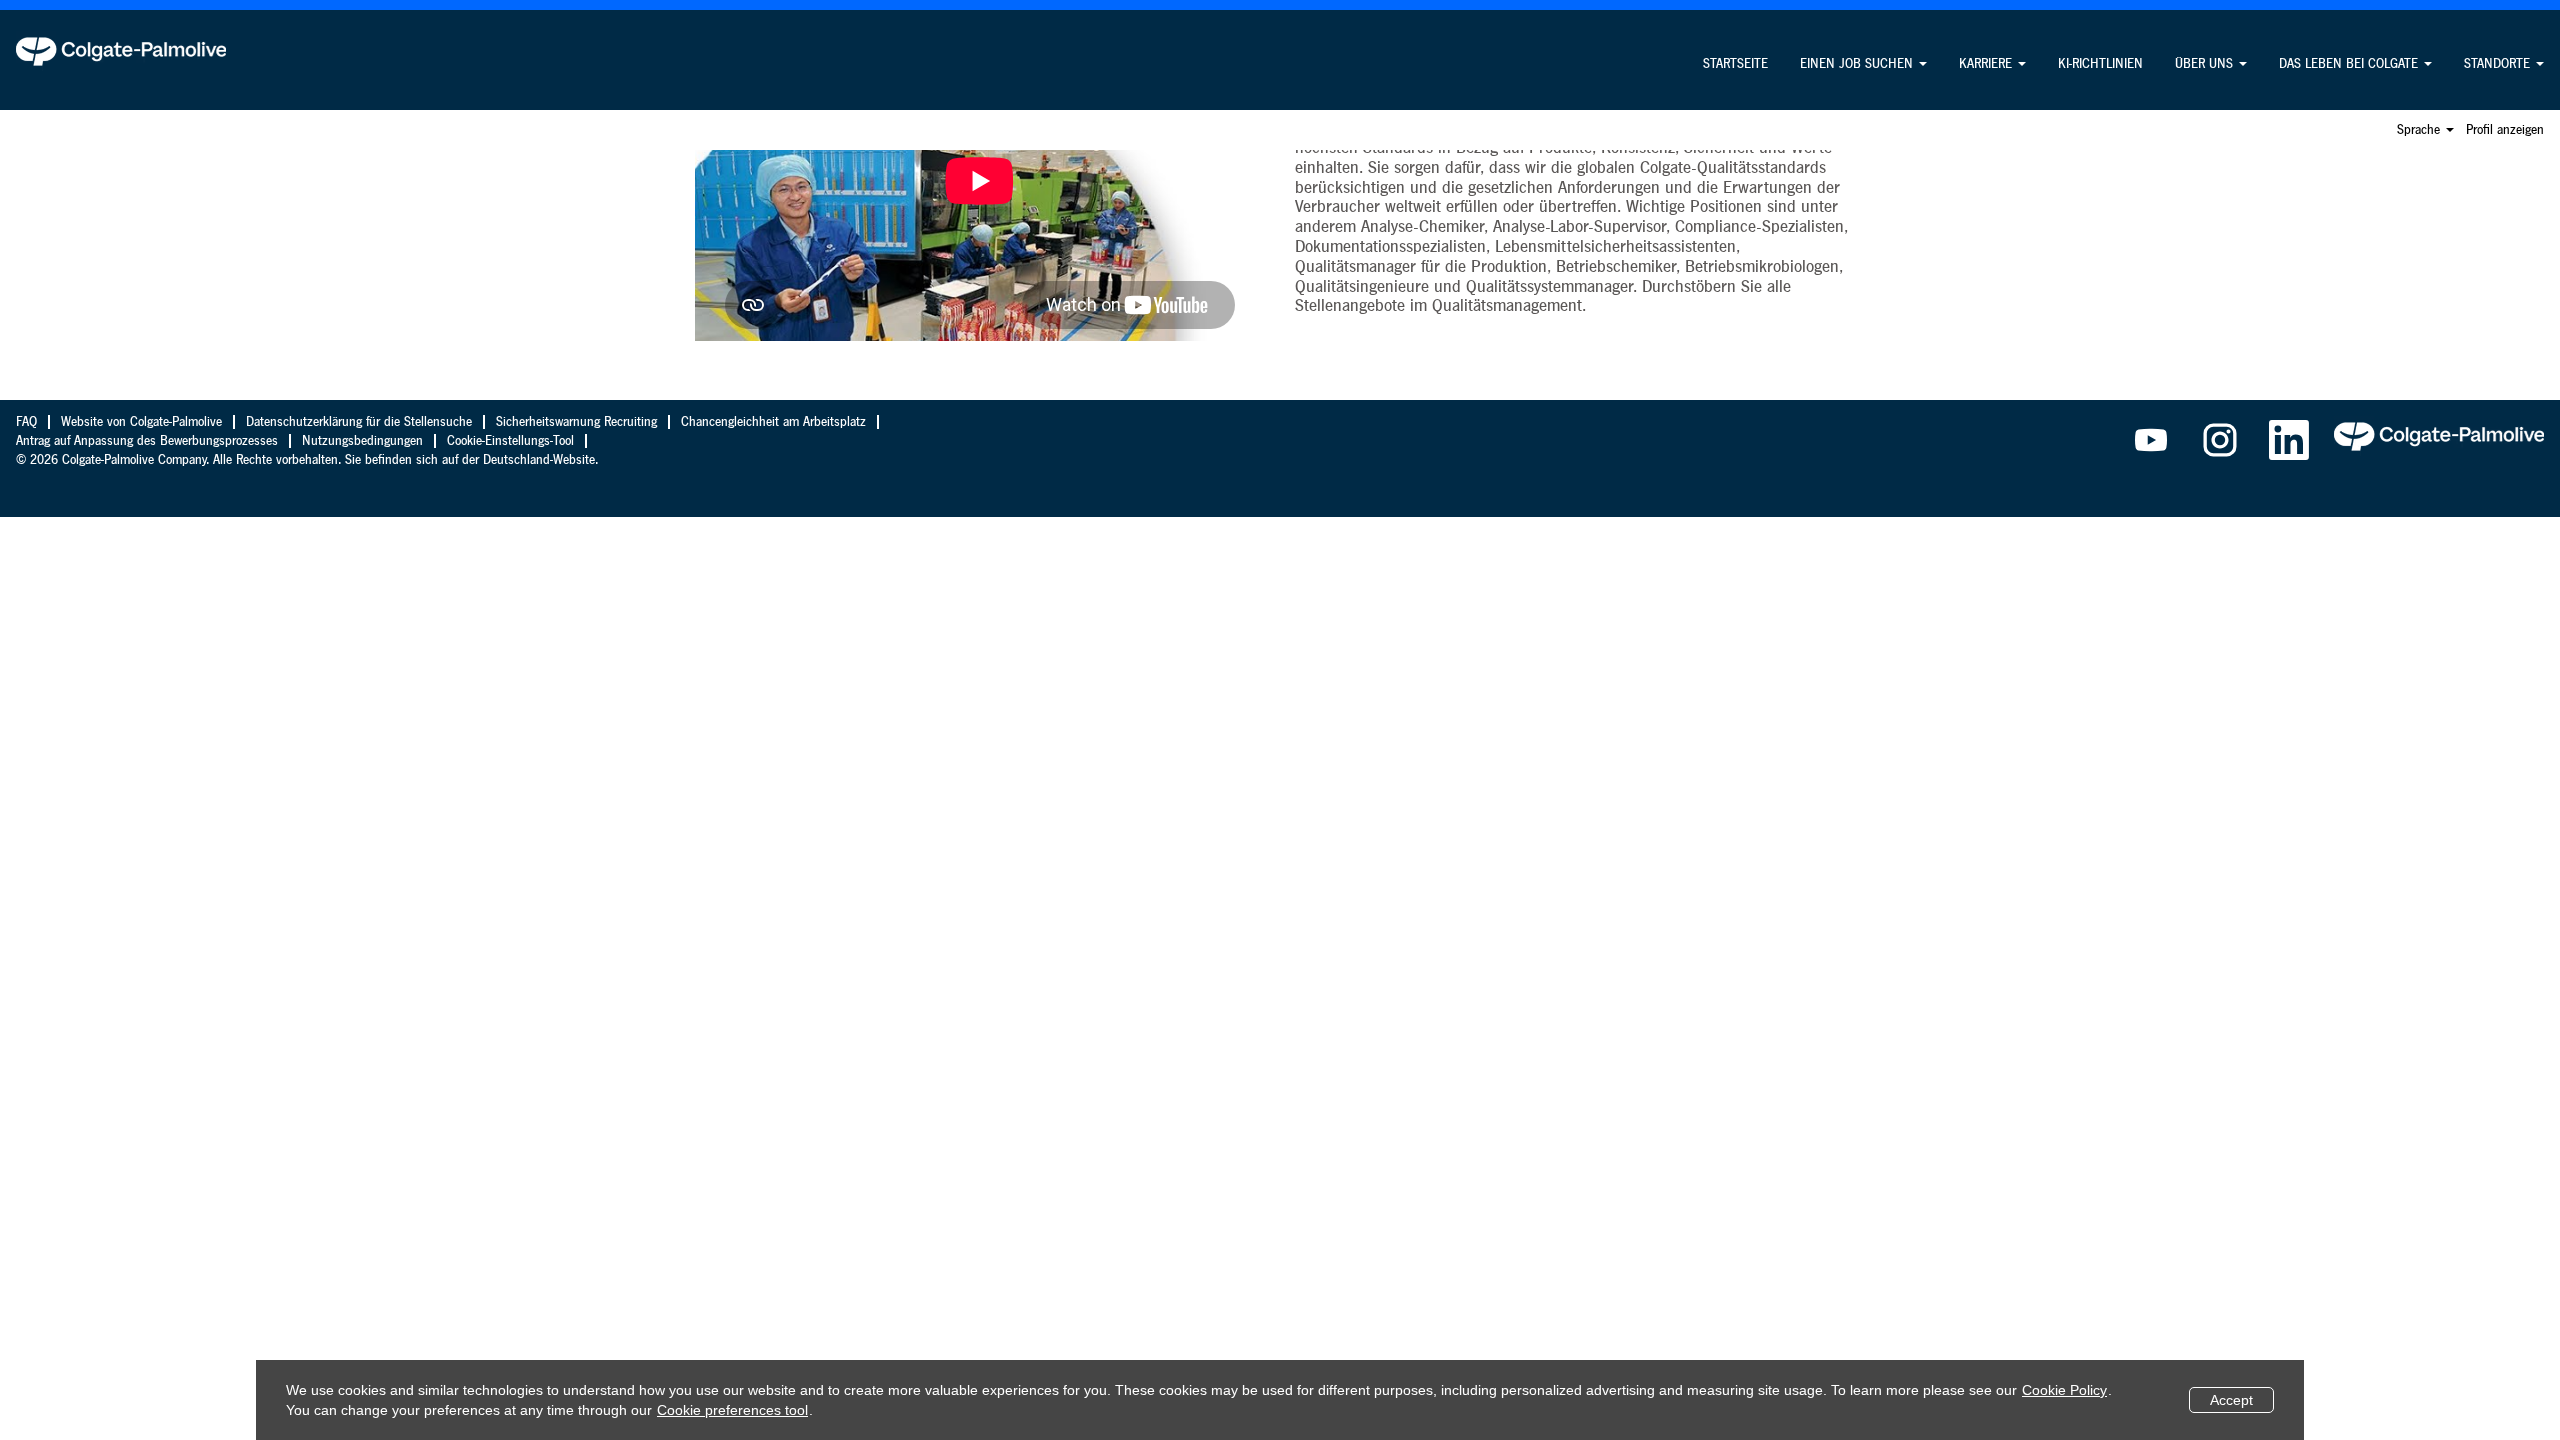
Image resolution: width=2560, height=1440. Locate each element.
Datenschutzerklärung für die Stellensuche (359, 422)
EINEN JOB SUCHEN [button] (1858, 64)
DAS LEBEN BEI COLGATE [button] (2350, 64)
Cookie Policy (2064, 1390)
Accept (2231, 1400)
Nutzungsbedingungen (362, 441)
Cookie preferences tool (732, 1410)
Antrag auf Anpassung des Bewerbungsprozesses (147, 441)
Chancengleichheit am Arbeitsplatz (773, 422)
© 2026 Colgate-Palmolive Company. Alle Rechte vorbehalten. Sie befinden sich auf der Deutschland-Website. (307, 460)
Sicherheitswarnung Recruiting (576, 422)
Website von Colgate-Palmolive (141, 422)
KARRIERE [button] (1987, 64)
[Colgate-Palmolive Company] (121, 51)
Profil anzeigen (2505, 130)
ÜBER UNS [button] (2206, 64)
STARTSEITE (1735, 64)
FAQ (26, 422)
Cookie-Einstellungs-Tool (510, 441)
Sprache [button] (2420, 130)
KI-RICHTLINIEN (2100, 64)
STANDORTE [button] (2499, 64)
